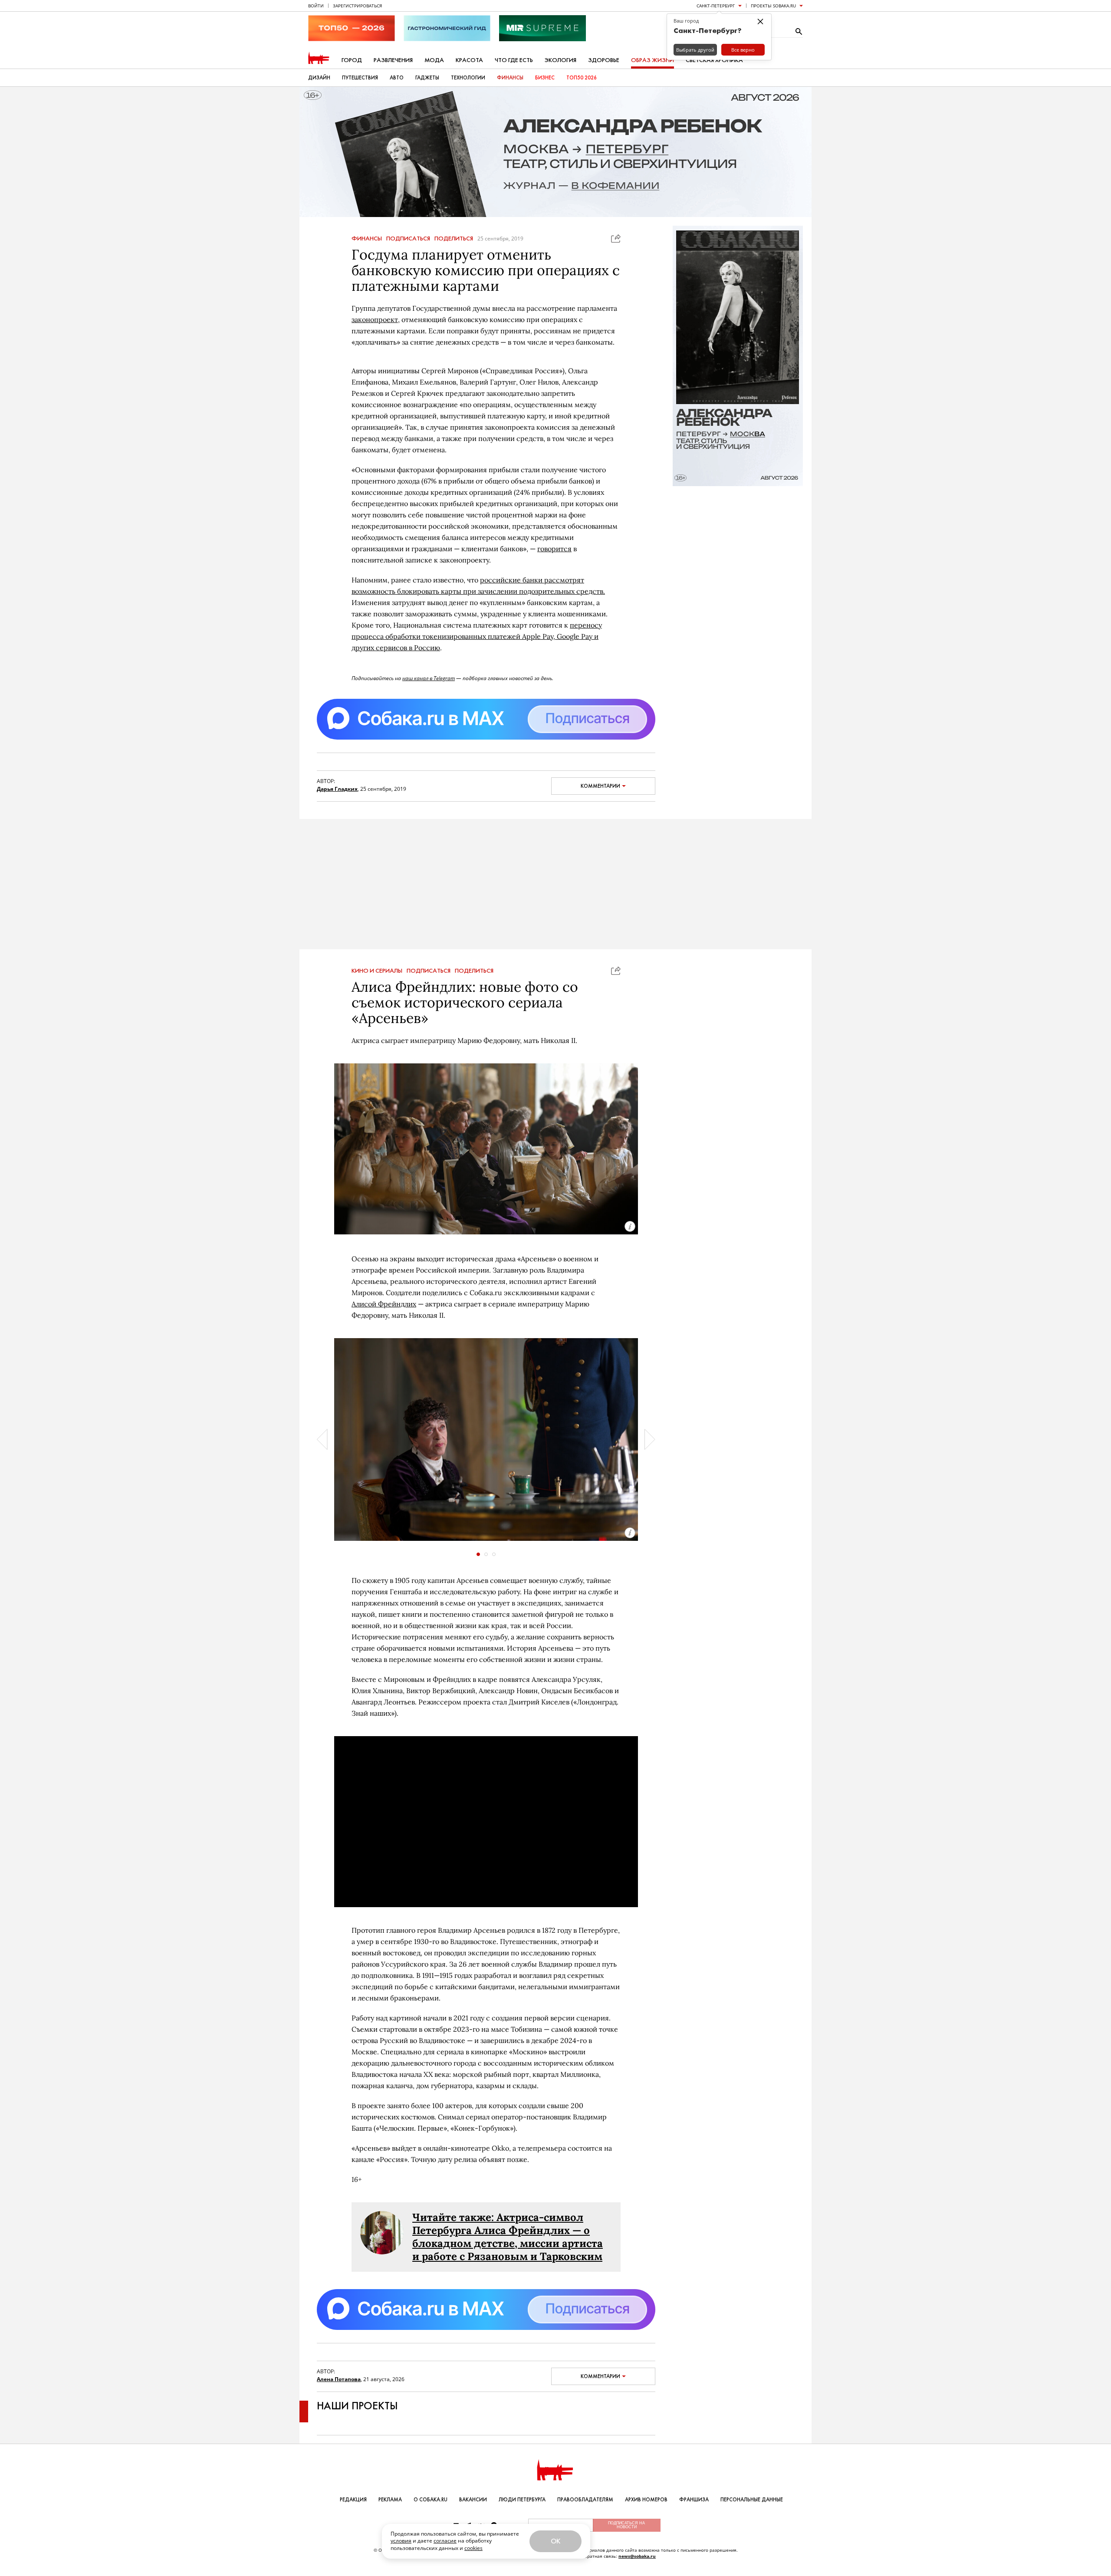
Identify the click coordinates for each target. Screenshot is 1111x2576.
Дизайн (319, 78)
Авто (397, 78)
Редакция (353, 2500)
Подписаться (408, 239)
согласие (445, 2541)
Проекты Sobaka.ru (773, 6)
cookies (473, 2548)
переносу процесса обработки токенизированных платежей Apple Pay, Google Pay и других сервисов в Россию (477, 636)
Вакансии (473, 2500)
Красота (469, 60)
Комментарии (600, 786)
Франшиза (694, 2500)
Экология (560, 60)
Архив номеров (646, 2500)
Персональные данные (752, 2500)
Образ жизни (652, 60)
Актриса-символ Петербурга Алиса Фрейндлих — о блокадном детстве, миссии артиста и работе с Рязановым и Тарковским (508, 2237)
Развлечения (393, 60)
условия (401, 2541)
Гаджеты (427, 78)
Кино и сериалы (377, 971)
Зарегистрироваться (357, 6)
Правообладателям (585, 2500)
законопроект (375, 319)
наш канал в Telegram (429, 678)
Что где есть (514, 60)
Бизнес (545, 78)
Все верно (743, 50)
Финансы (510, 78)
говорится (554, 549)
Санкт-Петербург (716, 6)
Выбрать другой (695, 50)
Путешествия (360, 78)
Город (352, 60)
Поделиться (454, 239)
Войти (316, 6)
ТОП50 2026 (582, 78)
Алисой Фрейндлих (384, 1304)
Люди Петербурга (522, 2500)
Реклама (390, 2500)
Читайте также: (454, 2217)
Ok (555, 2541)
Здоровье (604, 60)
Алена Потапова (339, 2379)
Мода (434, 60)
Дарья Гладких (337, 789)
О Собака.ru (431, 2500)
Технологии (468, 78)
